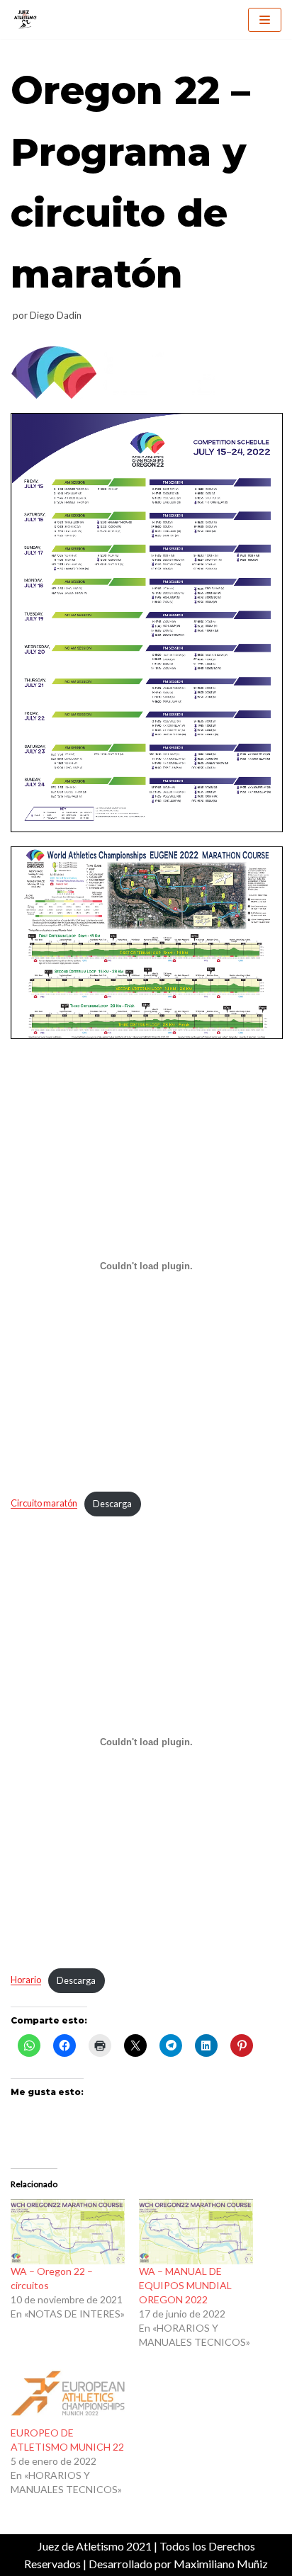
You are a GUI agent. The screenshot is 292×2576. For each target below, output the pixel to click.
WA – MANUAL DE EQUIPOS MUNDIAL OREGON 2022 (185, 2285)
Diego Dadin (56, 315)
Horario (26, 1980)
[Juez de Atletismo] (25, 19)
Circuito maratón (44, 1504)
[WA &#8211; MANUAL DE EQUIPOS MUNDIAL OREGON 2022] (196, 2232)
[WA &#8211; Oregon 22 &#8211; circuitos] (68, 2232)
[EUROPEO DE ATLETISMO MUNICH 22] (68, 2393)
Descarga (112, 1504)
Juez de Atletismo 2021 (95, 2546)
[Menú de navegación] (265, 20)
